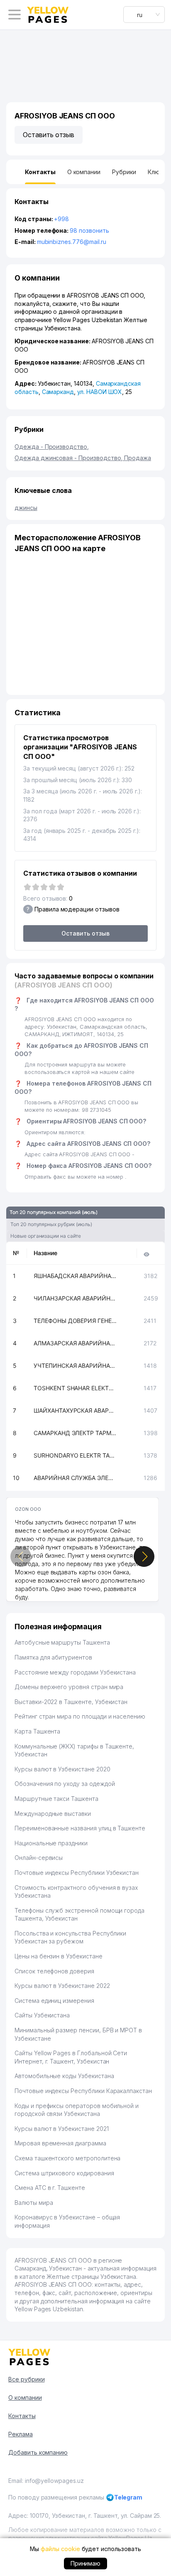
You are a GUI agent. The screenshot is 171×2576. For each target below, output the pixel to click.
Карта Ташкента (37, 1731)
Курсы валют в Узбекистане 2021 (62, 2129)
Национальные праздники (51, 1843)
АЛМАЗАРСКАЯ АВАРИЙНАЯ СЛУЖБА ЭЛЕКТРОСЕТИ (75, 1343)
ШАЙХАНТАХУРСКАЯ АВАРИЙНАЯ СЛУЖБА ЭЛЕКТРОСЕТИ (75, 1410)
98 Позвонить (89, 230)
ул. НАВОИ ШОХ (100, 392)
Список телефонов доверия (54, 1971)
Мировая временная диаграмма (60, 2143)
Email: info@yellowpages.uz (46, 2481)
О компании (25, 2397)
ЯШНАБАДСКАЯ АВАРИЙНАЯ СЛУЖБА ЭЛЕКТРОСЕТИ (75, 1276)
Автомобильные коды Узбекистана (64, 2076)
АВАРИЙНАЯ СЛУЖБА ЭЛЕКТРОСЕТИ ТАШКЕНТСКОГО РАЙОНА (75, 1478)
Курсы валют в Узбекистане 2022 (62, 1986)
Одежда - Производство (52, 447)
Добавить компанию (38, 2452)
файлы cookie (60, 2549)
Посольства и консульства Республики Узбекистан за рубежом (70, 1937)
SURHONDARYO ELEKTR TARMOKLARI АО (75, 1455)
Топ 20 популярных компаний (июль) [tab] (54, 1212)
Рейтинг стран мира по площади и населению (80, 1716)
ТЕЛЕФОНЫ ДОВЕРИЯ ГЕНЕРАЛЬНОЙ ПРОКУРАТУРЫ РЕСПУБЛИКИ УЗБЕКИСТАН (75, 1321)
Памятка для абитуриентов (53, 1657)
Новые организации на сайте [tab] (46, 1236)
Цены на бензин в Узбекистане (59, 1956)
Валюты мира (34, 2203)
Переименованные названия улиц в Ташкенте (80, 1828)
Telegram (128, 2497)
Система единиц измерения (54, 2001)
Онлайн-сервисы (39, 1858)
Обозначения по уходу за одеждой (65, 1784)
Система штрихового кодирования (64, 2173)
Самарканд (58, 392)
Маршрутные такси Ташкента (56, 1799)
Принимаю (86, 2563)
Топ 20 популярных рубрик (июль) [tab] (51, 1224)
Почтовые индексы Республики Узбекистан (77, 1873)
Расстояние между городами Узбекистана (75, 1672)
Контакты (22, 2416)
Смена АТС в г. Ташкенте (50, 2188)
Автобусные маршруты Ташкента (62, 1642)
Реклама (21, 2434)
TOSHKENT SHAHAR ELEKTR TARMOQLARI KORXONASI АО (75, 1388)
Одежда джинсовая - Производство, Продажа (83, 458)
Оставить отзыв (49, 135)
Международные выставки (53, 1814)
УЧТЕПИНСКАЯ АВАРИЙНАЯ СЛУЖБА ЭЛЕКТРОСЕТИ (75, 1366)
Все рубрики (26, 2379)
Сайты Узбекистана (42, 2015)
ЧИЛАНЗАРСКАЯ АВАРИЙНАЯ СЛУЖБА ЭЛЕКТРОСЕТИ (75, 1298)
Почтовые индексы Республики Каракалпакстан (83, 2091)
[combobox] (144, 15)
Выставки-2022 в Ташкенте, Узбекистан (71, 1702)
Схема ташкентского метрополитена (67, 2158)
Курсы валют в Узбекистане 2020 (62, 1769)
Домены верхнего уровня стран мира (69, 1687)
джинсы (26, 508)
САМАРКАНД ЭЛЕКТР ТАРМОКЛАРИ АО (75, 1433)
